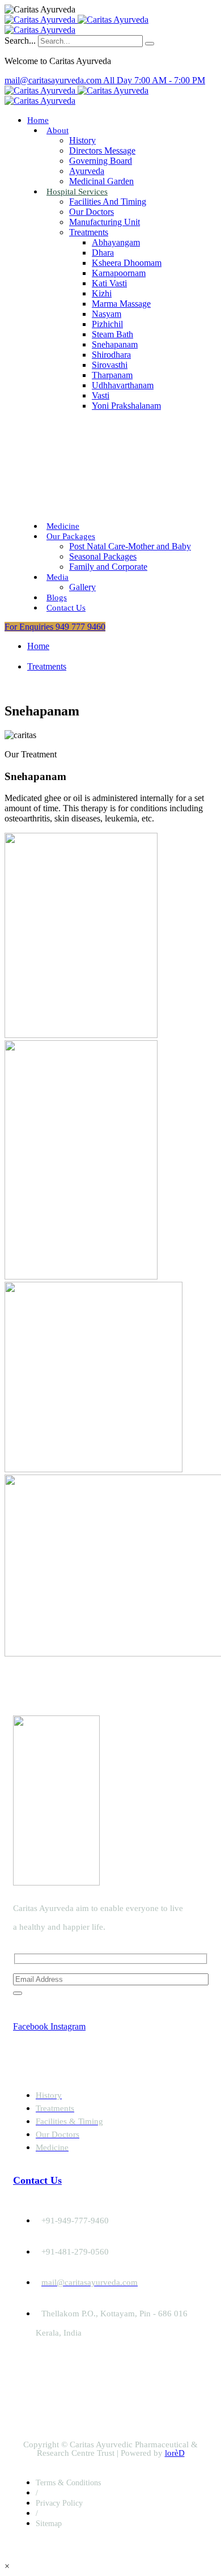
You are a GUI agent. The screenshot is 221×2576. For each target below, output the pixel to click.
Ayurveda (87, 171)
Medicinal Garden (101, 181)
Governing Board (101, 161)
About (58, 130)
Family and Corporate (108, 567)
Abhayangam (116, 242)
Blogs (57, 598)
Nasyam (107, 314)
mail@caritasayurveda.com (54, 80)
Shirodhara (111, 355)
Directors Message (102, 151)
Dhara (103, 253)
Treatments (89, 232)
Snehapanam (115, 344)
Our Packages (71, 536)
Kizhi (102, 293)
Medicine (63, 526)
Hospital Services (77, 192)
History (82, 140)
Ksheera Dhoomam (127, 263)
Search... (20, 41)
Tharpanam (112, 375)
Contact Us (66, 608)
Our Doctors (92, 212)
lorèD (175, 2453)
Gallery (82, 587)
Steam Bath (112, 334)
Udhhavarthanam (123, 385)
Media (58, 577)
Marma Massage (121, 304)
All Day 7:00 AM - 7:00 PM (154, 80)
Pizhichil (107, 324)
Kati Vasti (109, 283)
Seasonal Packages (103, 556)
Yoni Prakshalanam (126, 406)
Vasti (101, 395)
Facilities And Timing (108, 202)
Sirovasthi (110, 365)
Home (38, 120)
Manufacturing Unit (105, 222)
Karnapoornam (119, 273)
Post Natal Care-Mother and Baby (130, 546)
